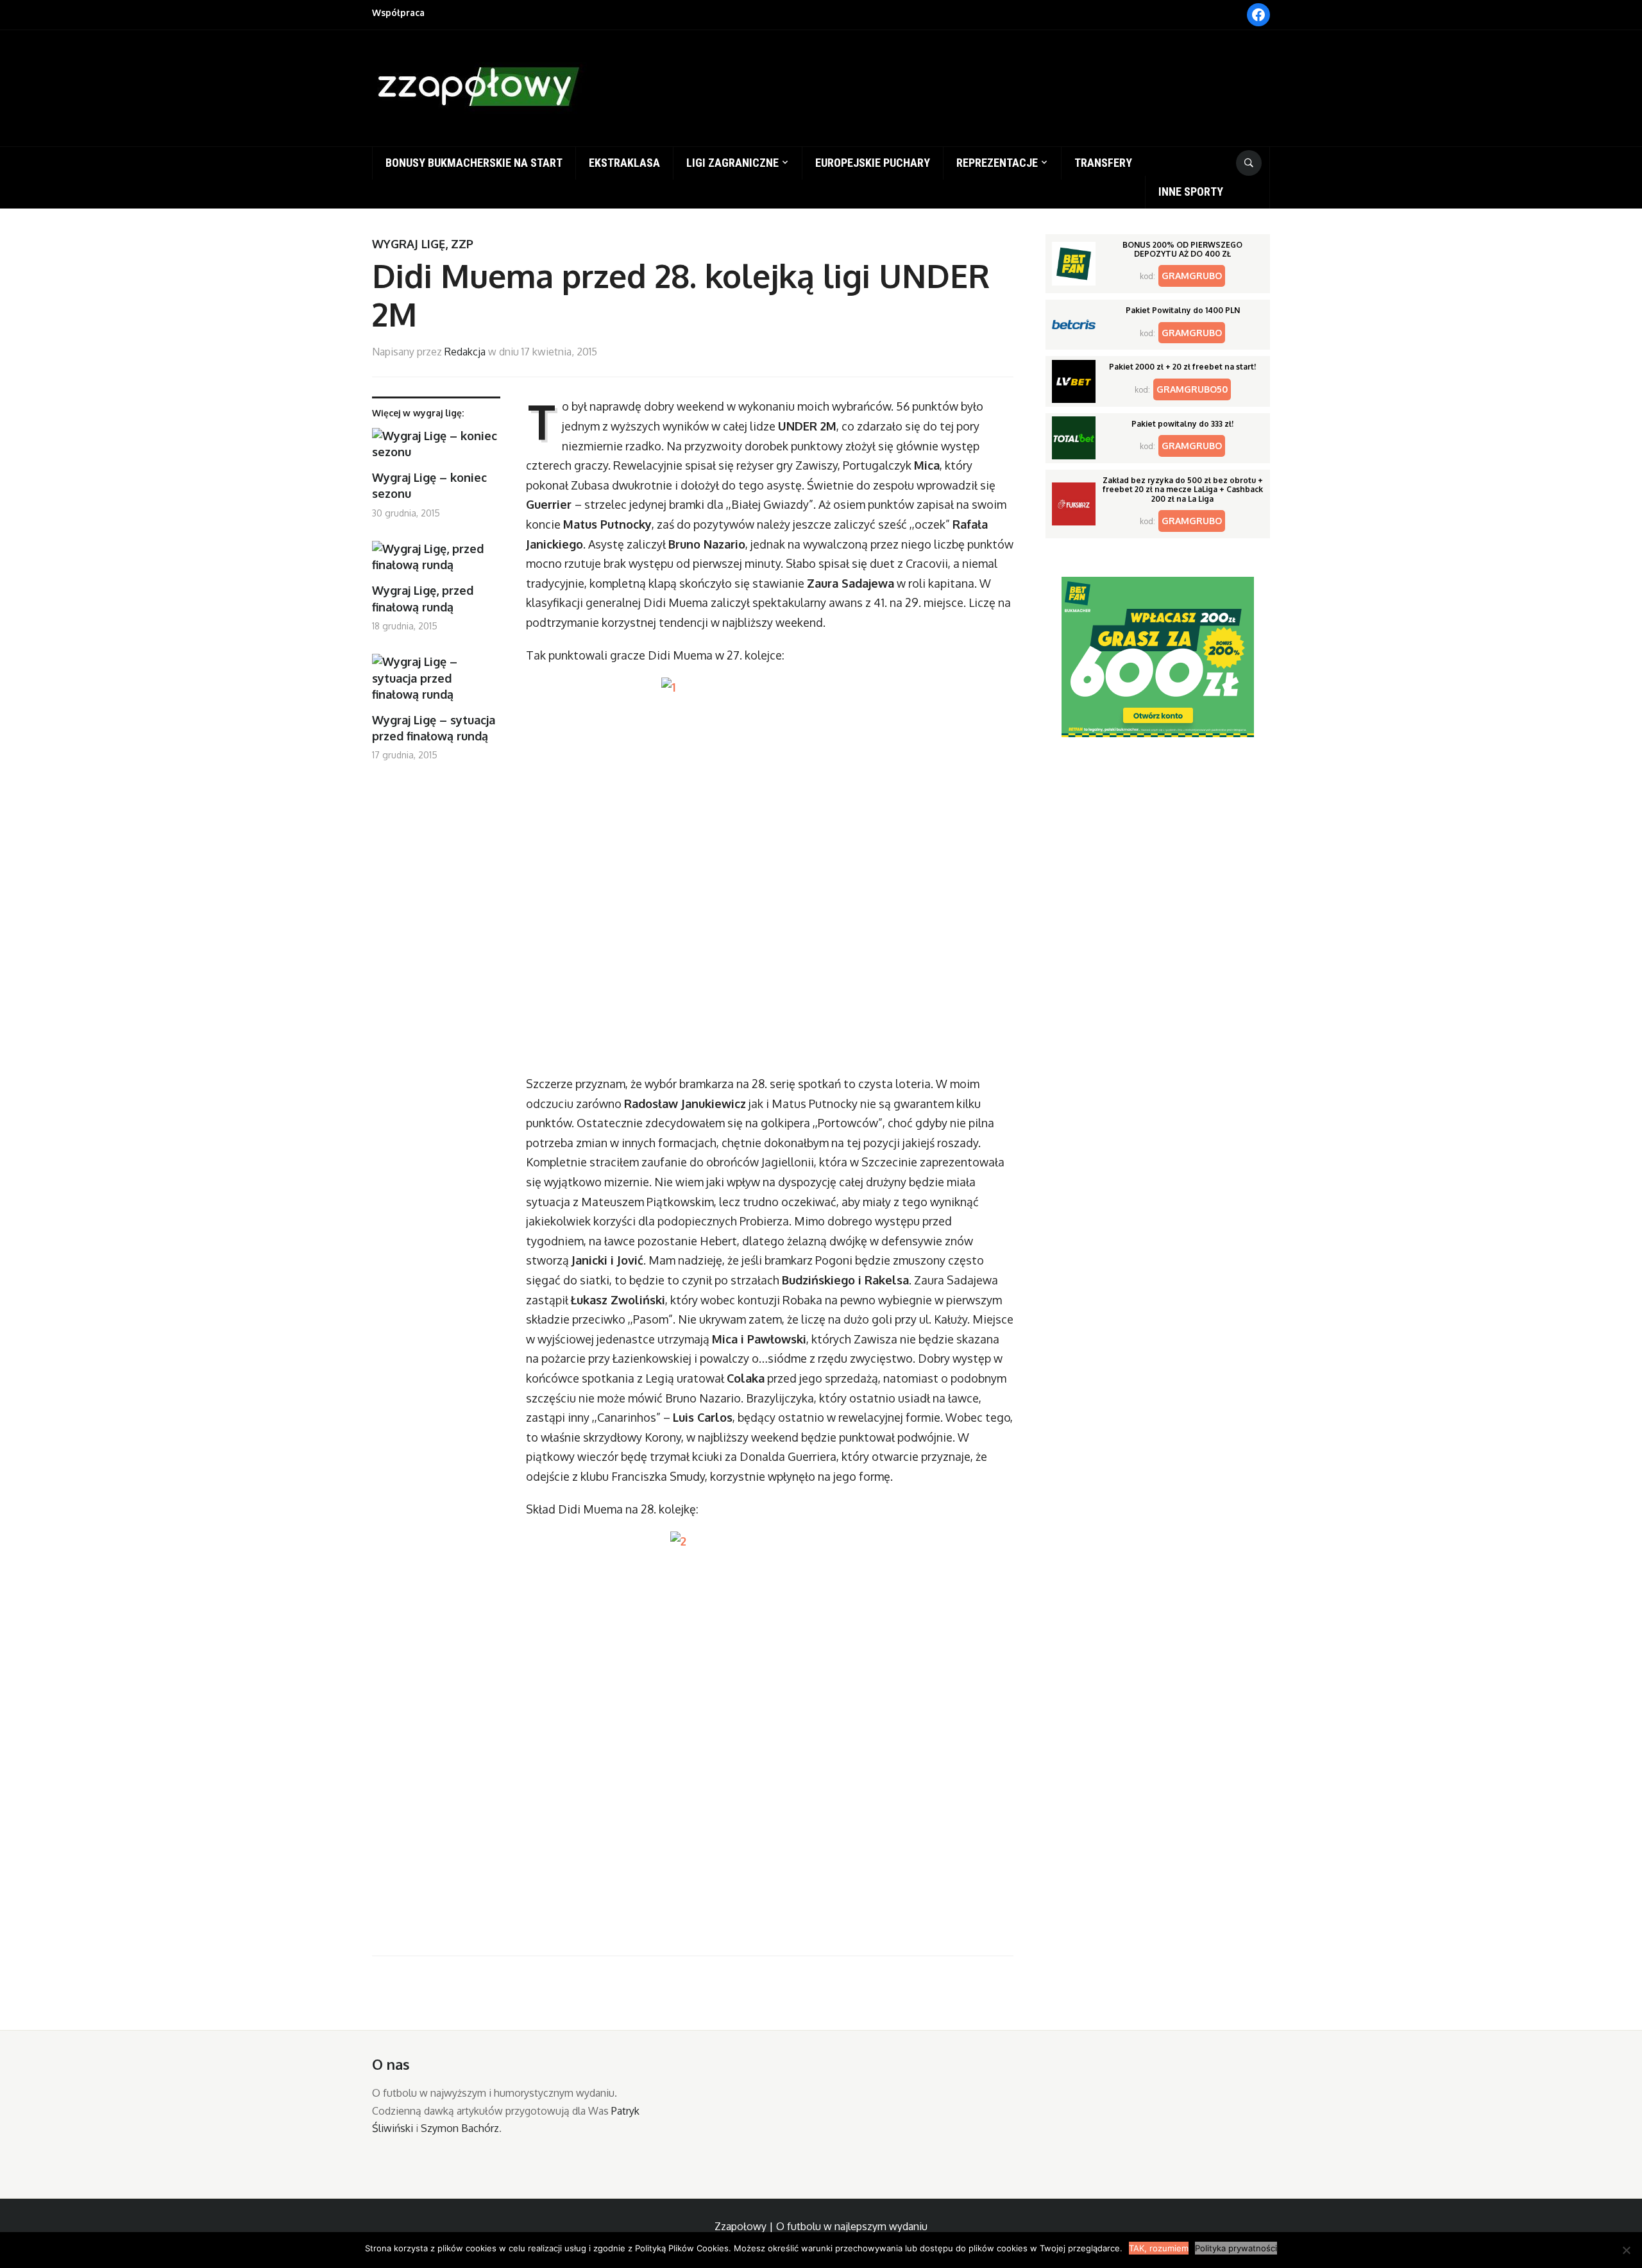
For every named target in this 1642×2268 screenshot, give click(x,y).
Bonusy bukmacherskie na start (474, 163)
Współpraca (398, 13)
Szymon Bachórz (460, 2128)
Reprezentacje (997, 163)
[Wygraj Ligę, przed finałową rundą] (436, 562)
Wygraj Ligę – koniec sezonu (429, 485)
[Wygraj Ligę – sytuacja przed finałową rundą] (436, 683)
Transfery (1103, 163)
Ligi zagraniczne (732, 163)
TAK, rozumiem (1159, 2248)
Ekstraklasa (624, 163)
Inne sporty (1191, 192)
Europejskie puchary (873, 163)
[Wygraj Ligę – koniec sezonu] (436, 449)
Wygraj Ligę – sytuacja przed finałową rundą (434, 728)
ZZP (462, 244)
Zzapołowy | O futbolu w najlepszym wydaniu (821, 2226)
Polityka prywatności (1236, 2248)
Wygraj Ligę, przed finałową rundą (423, 598)
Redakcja (465, 352)
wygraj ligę (409, 244)
